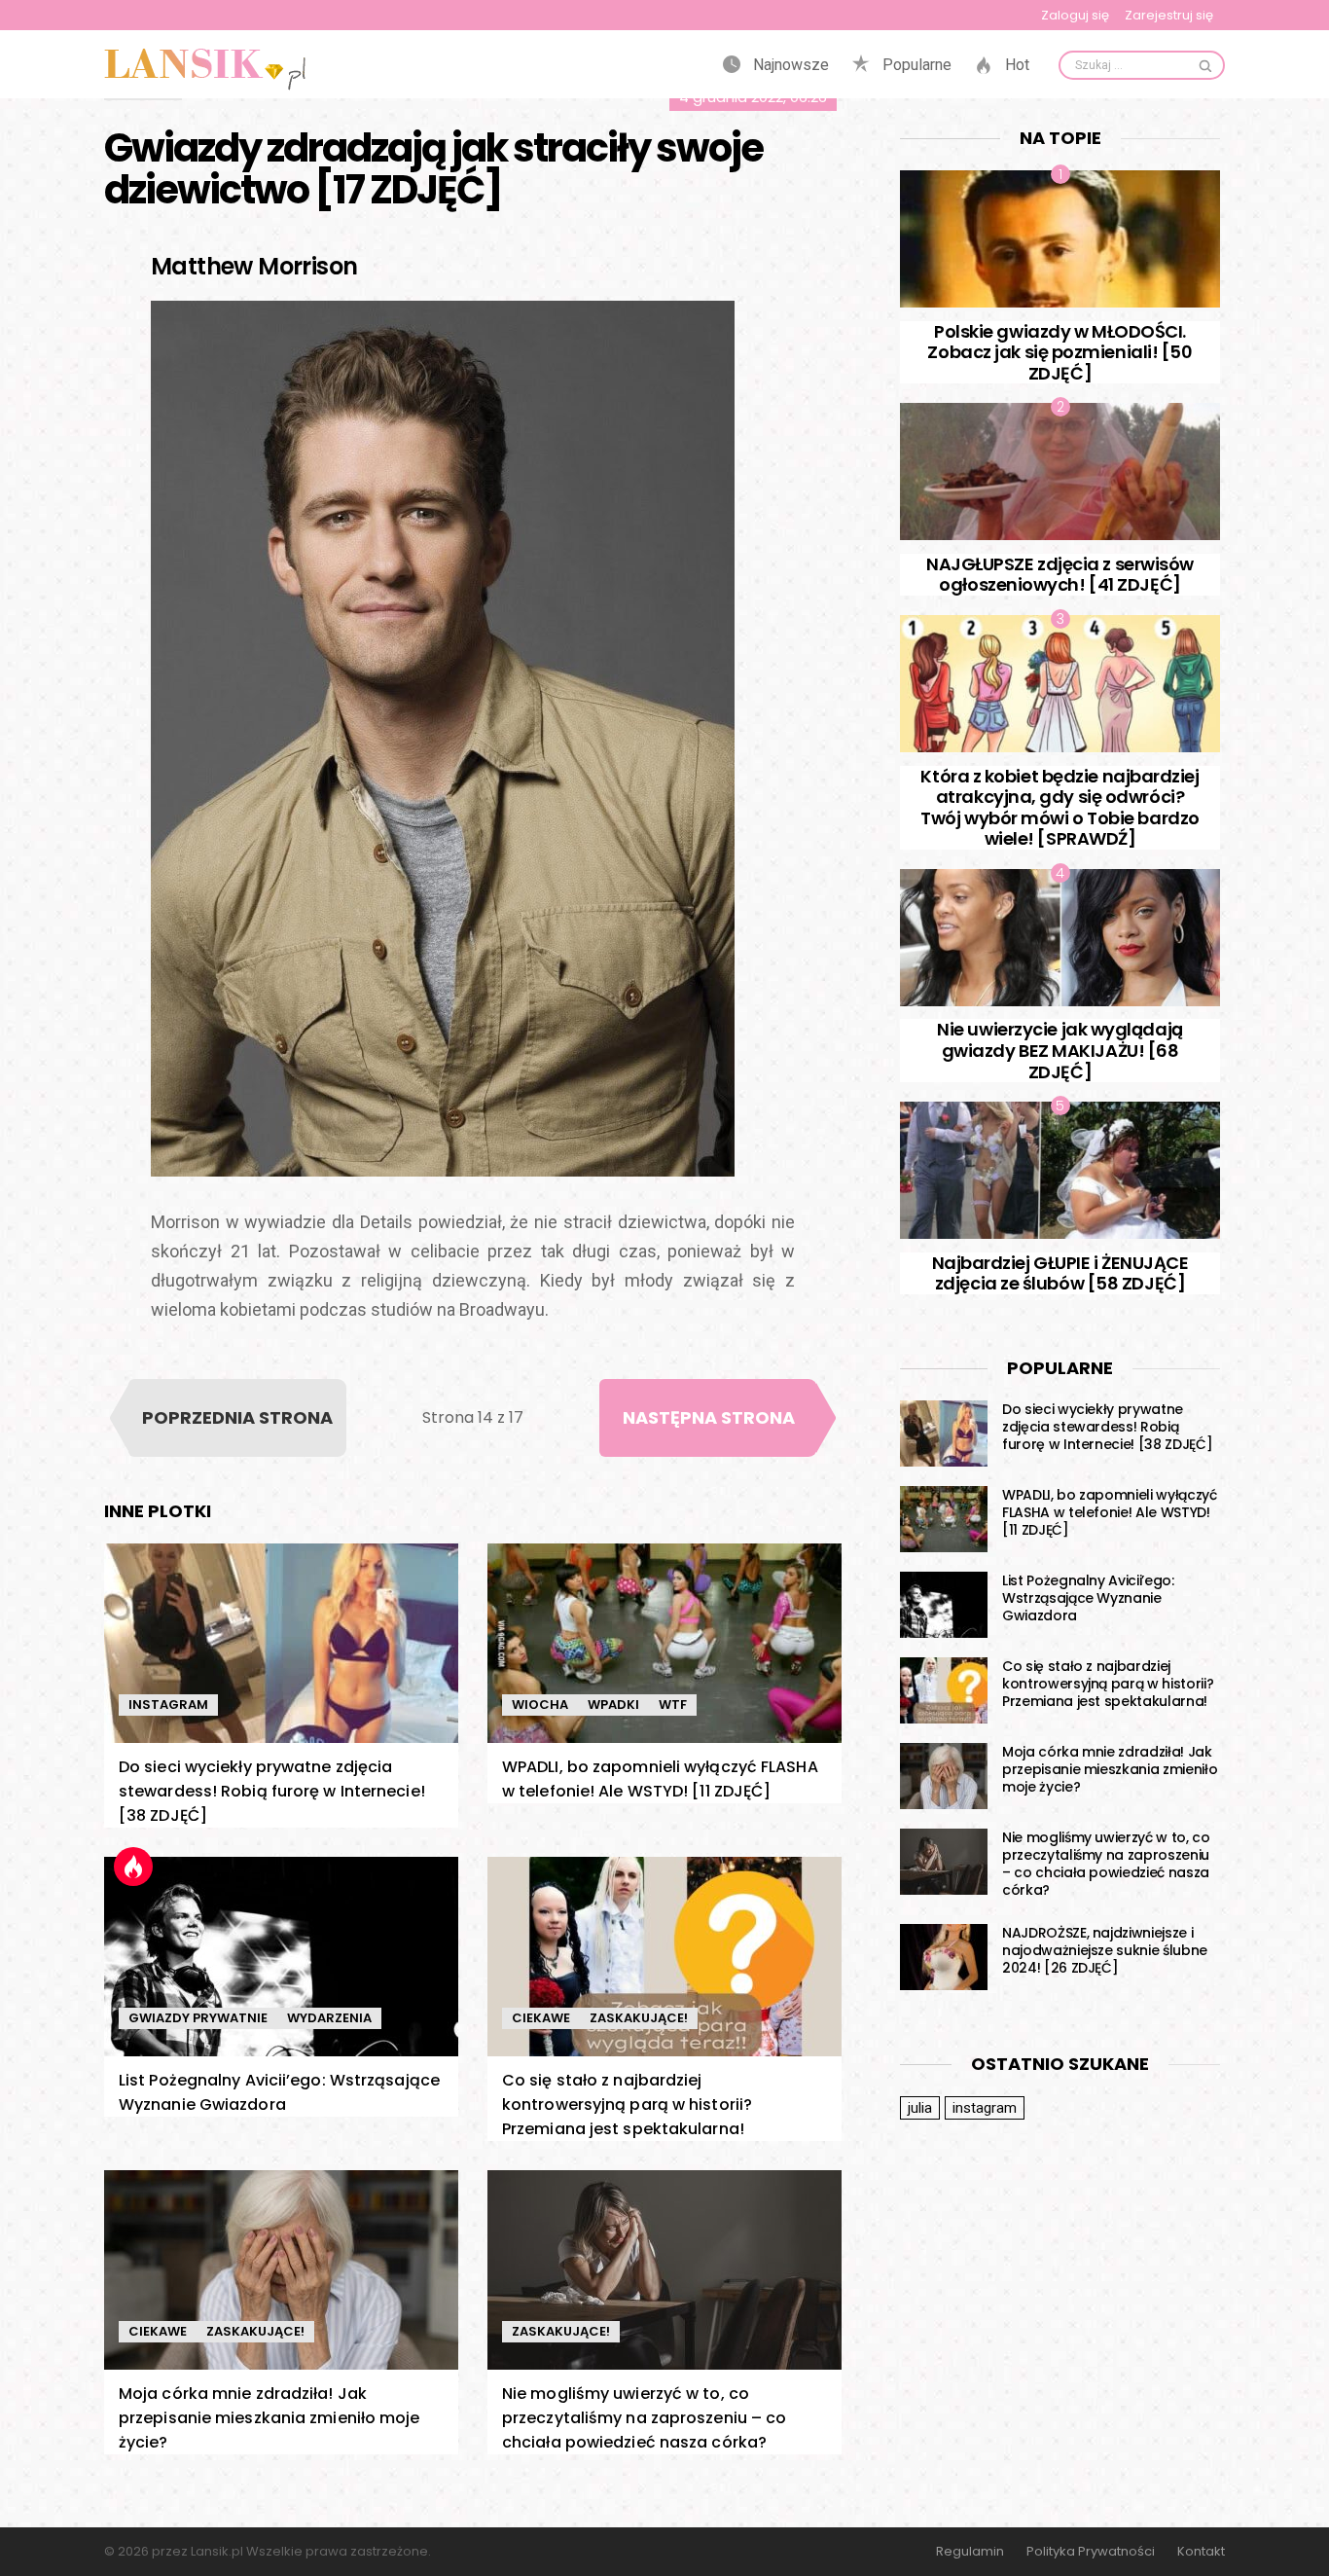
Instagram (168, 1705)
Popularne (915, 65)
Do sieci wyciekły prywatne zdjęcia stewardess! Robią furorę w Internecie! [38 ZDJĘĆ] (272, 1791)
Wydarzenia (329, 2018)
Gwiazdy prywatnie (198, 2018)
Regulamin (970, 2552)
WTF (673, 1705)
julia (920, 2108)
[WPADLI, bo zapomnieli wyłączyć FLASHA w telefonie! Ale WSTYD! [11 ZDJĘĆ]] (664, 1643)
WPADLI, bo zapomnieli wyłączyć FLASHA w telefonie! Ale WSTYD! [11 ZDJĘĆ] (1110, 1512)
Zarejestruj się (1169, 15)
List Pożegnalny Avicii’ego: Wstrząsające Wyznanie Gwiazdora (1088, 1598)
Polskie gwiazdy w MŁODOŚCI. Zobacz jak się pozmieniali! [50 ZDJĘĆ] (1060, 352)
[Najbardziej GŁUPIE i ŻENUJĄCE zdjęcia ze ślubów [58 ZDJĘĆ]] (1060, 1170)
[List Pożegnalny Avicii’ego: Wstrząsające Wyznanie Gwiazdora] (281, 1957)
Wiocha (540, 1705)
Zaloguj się (1075, 15)
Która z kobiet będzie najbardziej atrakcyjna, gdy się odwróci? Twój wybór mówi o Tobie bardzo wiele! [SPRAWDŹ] (1060, 808)
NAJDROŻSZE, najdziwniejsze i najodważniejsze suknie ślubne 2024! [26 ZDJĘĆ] (1105, 1950)
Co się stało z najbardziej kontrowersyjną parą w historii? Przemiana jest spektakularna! (627, 2104)
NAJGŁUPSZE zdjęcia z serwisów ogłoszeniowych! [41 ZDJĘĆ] (1060, 575)
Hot (1015, 65)
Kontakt (1201, 2552)
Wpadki (613, 1705)
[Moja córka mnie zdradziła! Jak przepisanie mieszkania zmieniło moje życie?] (281, 2270)
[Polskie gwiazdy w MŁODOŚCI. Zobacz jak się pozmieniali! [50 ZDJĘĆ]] (1060, 239)
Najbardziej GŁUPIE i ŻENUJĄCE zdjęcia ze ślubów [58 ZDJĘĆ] (1060, 1273)
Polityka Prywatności (1091, 2552)
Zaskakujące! (639, 2018)
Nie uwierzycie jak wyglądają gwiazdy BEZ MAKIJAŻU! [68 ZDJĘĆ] (1060, 1050)
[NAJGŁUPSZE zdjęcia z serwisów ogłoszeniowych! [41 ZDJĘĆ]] (1060, 472)
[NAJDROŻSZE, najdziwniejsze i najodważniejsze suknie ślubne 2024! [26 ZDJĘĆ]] (944, 1957)
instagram (985, 2108)
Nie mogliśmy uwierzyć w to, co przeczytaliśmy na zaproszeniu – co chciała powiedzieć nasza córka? (644, 2418)
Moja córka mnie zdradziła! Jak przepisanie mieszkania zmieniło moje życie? (269, 2418)
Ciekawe (541, 2018)
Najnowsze (789, 65)
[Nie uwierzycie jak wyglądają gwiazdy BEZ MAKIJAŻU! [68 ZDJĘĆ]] (1060, 938)
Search (1205, 65)
